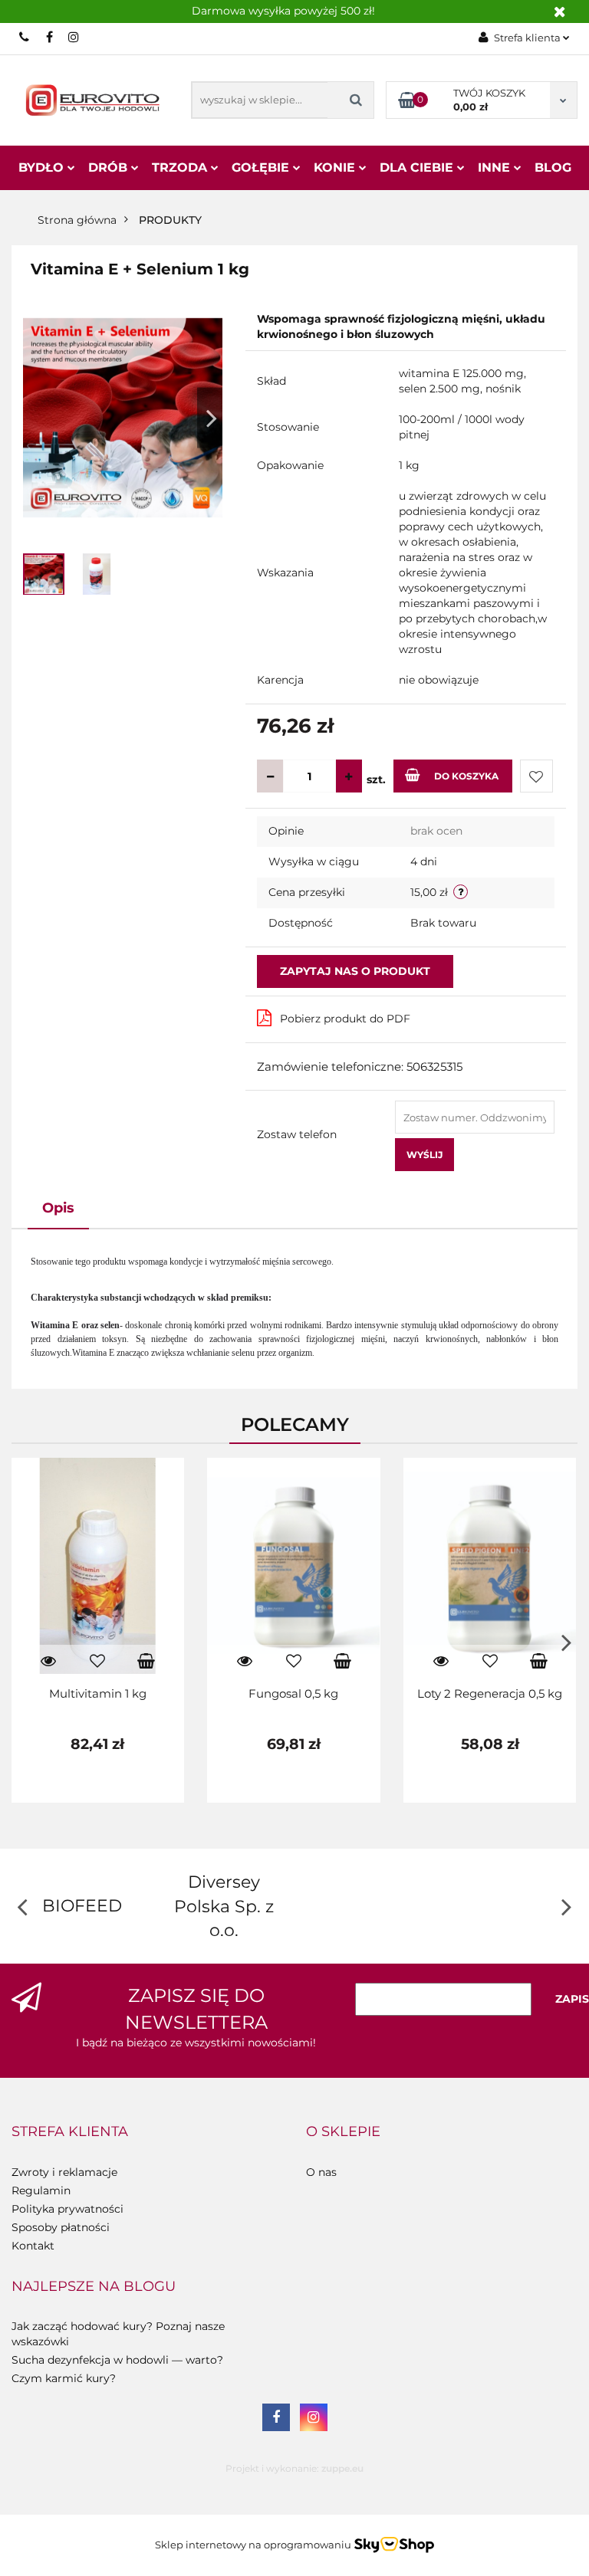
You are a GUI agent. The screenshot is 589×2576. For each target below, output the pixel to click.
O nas (321, 2172)
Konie (336, 167)
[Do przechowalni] (536, 776)
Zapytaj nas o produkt (355, 971)
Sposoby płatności (61, 2227)
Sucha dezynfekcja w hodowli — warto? (117, 2360)
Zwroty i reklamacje (64, 2172)
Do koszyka (466, 776)
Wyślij (424, 1155)
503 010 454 (25, 37)
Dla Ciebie (418, 167)
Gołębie (262, 167)
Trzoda (181, 167)
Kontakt (33, 2246)
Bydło (43, 167)
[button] (70, 2132)
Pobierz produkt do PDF (345, 1019)
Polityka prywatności (67, 2209)
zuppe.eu (342, 2468)
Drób (110, 167)
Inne (496, 167)
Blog (553, 167)
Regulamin (41, 2190)
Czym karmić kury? (64, 2378)
